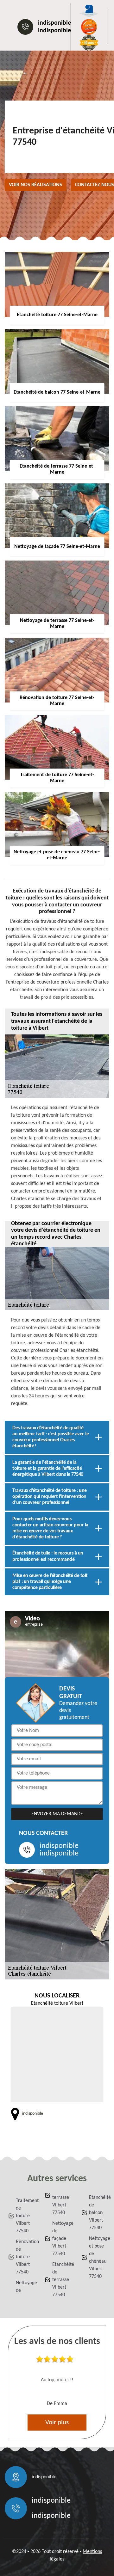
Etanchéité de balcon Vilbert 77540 (98, 2213)
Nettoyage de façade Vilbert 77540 (61, 2239)
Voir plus (57, 2423)
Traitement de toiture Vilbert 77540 (24, 2216)
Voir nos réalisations (35, 185)
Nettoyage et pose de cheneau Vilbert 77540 (98, 2258)
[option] (57, 2383)
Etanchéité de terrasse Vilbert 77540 (61, 2280)
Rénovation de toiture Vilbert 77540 (24, 2257)
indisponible (54, 23)
